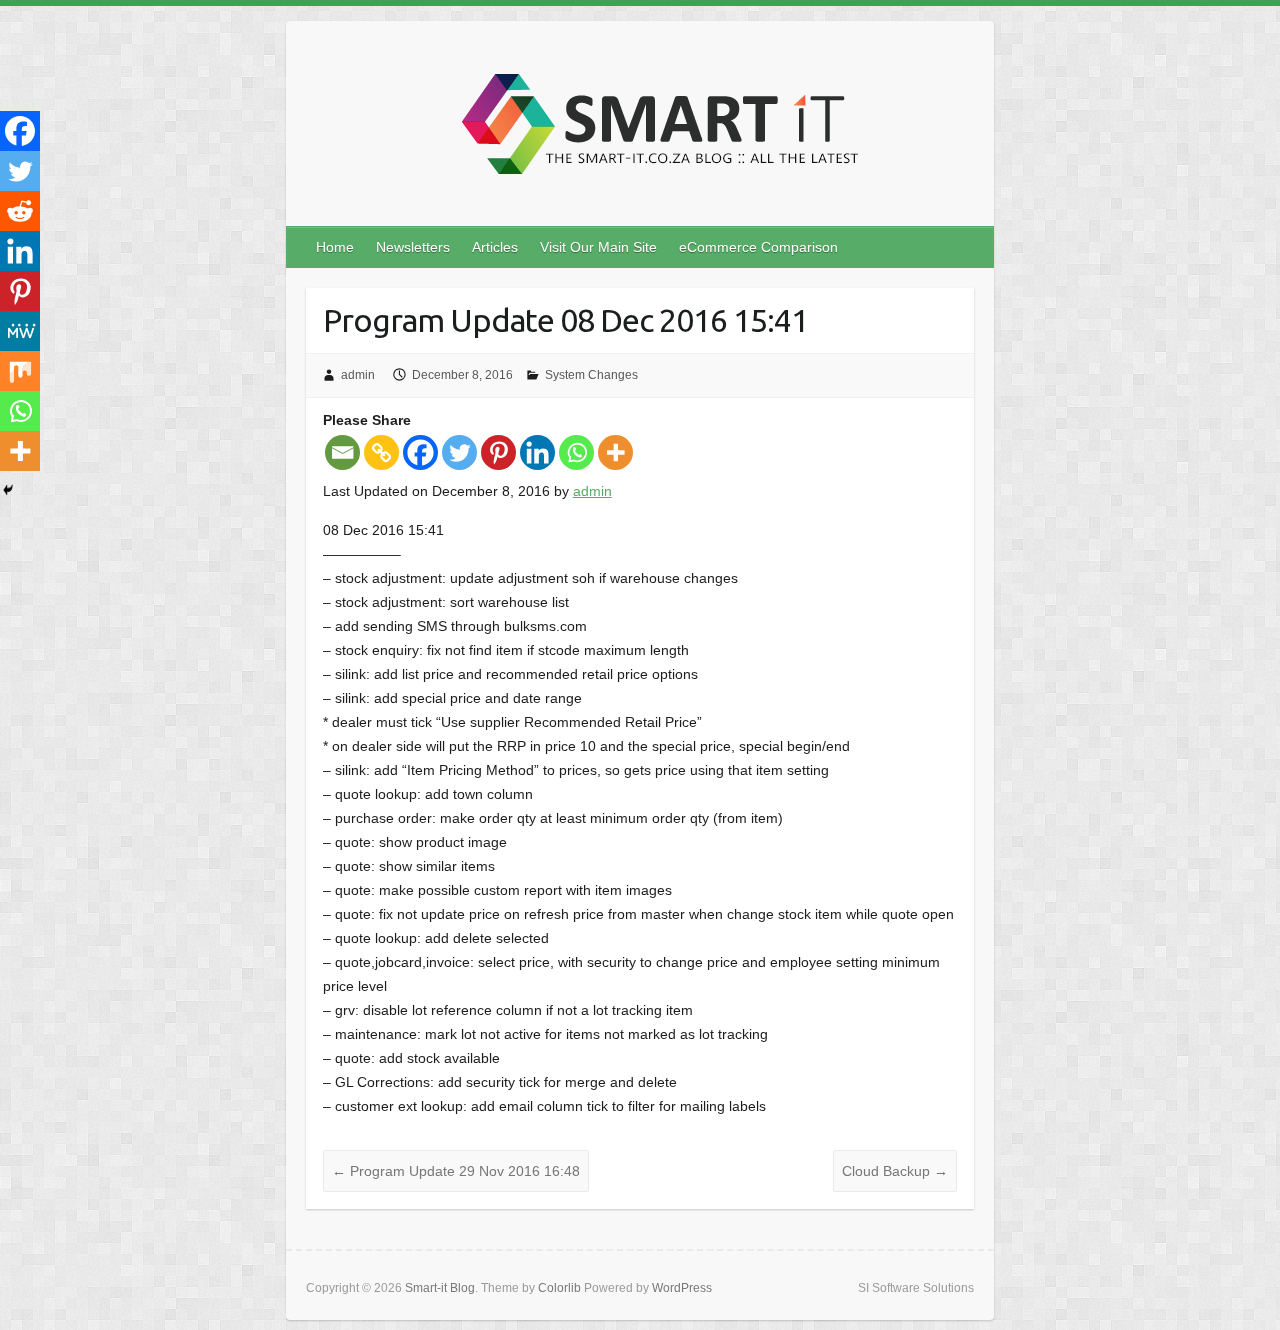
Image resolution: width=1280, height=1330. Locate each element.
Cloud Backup (895, 1171)
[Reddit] (20, 211)
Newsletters (413, 247)
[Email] (342, 452)
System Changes (591, 375)
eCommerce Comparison (758, 247)
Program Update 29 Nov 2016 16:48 (456, 1171)
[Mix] (20, 371)
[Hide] (8, 490)
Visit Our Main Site (598, 247)
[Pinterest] (498, 452)
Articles (495, 247)
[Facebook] (420, 452)
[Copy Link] (381, 452)
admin (358, 375)
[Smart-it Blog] (653, 129)
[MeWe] (20, 331)
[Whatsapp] (576, 452)
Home (335, 247)
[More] (615, 452)
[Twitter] (459, 452)
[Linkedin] (537, 452)
